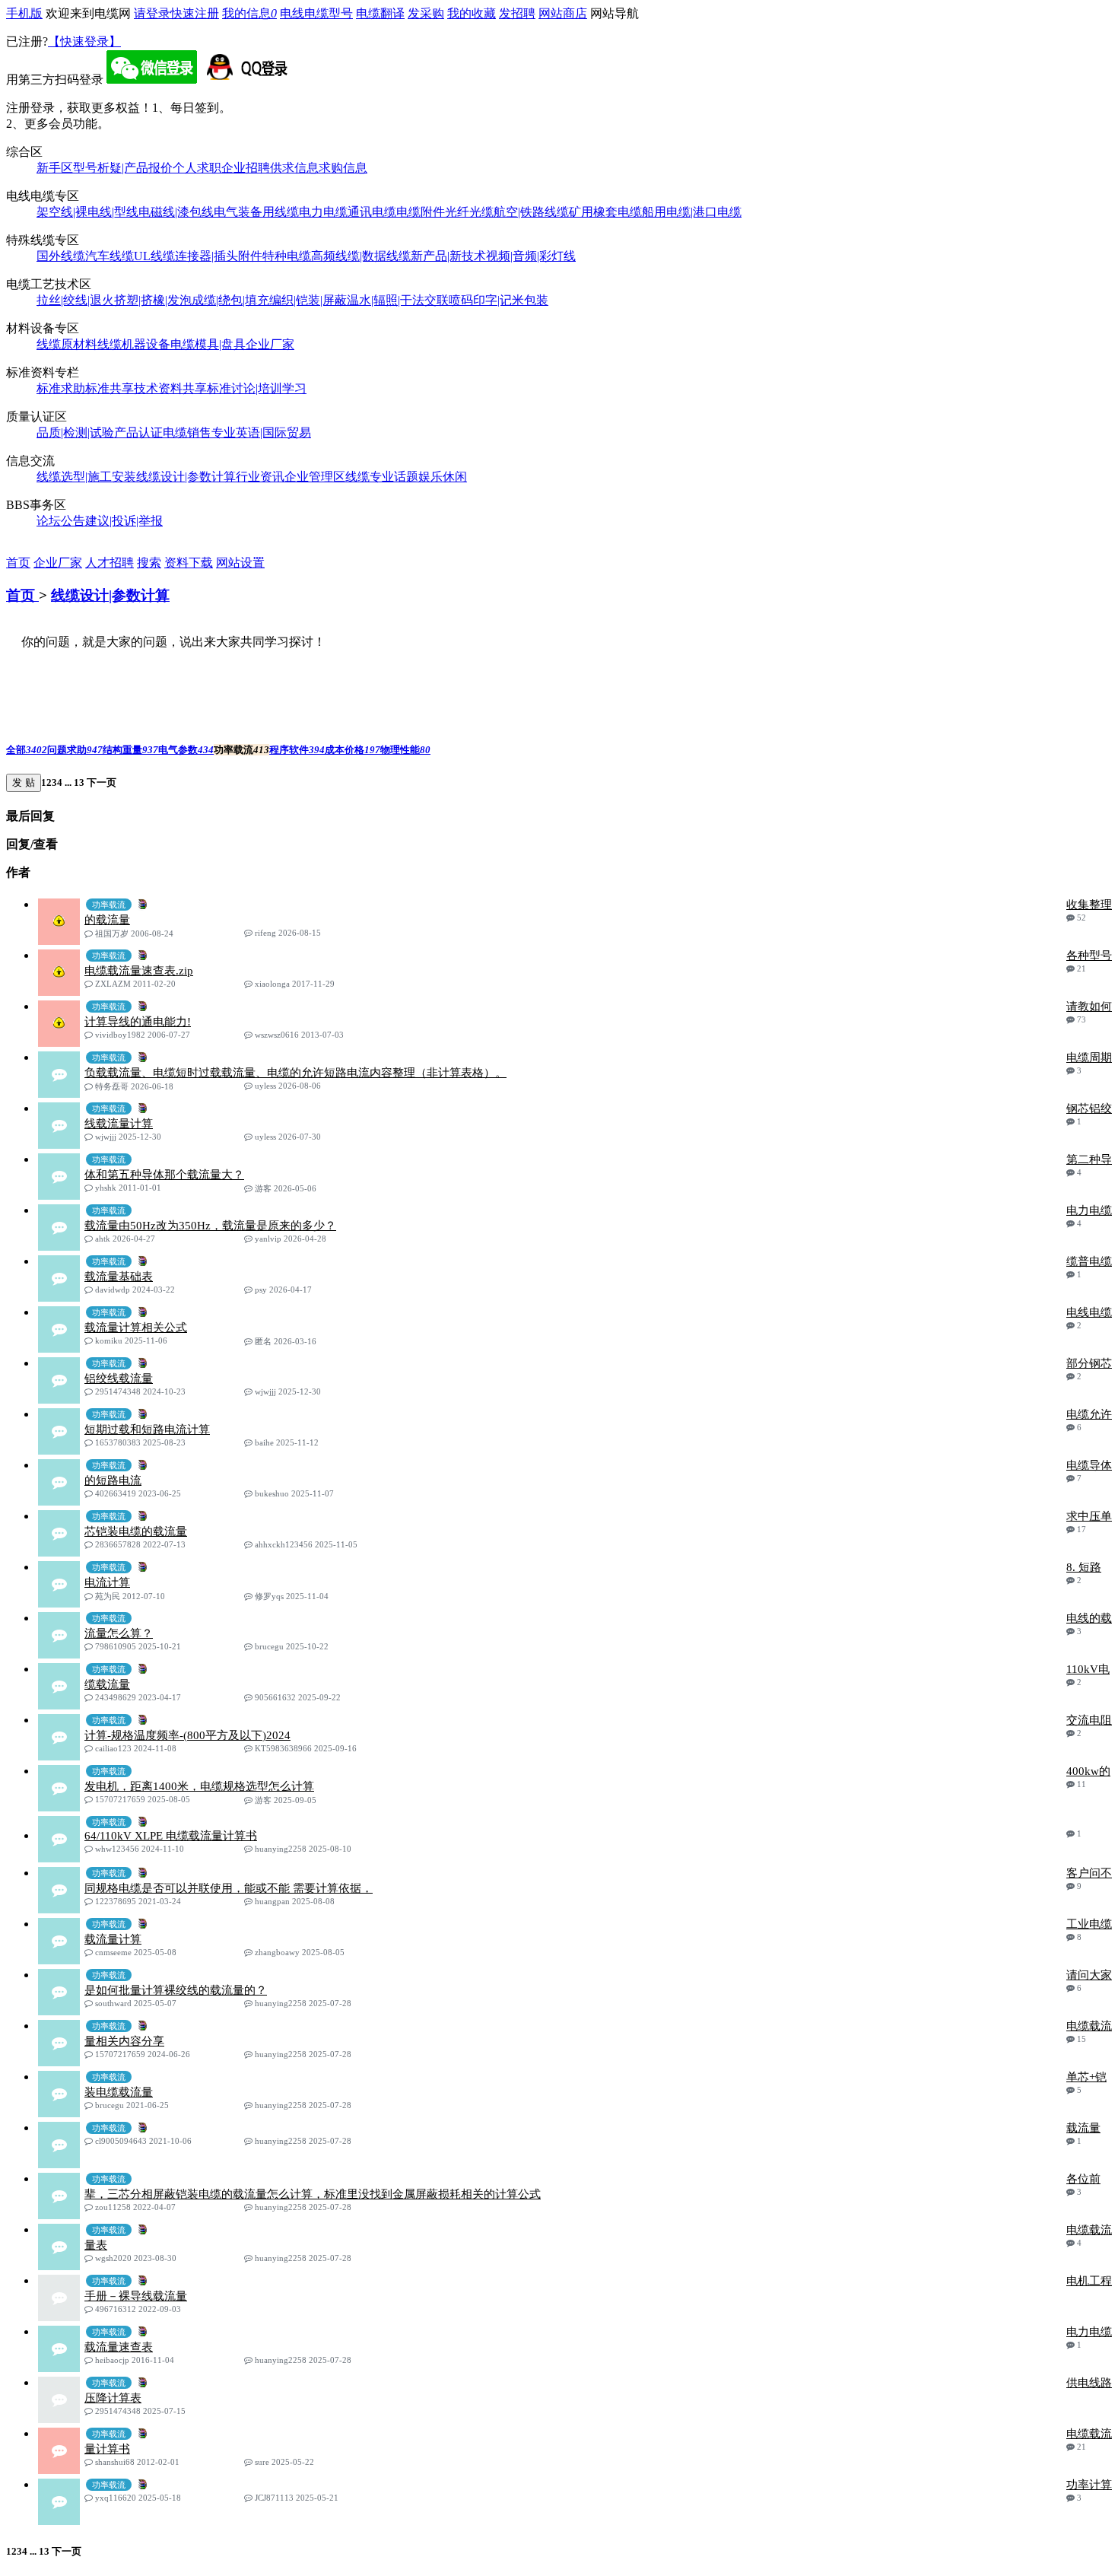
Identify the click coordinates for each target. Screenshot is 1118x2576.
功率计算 (1089, 2485)
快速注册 (195, 13)
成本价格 (353, 750)
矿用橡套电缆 (605, 212)
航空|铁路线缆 (531, 212)
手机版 (24, 13)
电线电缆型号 (316, 13)
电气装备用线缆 (256, 212)
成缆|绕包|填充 (230, 300)
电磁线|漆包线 (176, 212)
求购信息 (343, 168)
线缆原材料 (67, 344)
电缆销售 (187, 433)
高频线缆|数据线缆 (361, 256)
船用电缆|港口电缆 (692, 212)
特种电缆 (287, 256)
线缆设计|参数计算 (186, 477)
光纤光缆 (469, 212)
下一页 (100, 782)
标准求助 (61, 388)
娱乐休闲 (443, 477)
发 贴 (24, 782)
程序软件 (297, 750)
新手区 (55, 168)
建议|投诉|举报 (124, 521)
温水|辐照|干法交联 (398, 300)
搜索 (149, 563)
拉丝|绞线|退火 (75, 300)
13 (79, 782)
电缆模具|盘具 (208, 344)
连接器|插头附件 (219, 256)
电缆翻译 (380, 13)
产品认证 (138, 433)
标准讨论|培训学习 (257, 388)
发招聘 (517, 13)
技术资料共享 (170, 388)
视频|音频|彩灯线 (531, 256)
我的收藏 (472, 13)
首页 (18, 563)
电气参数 (186, 750)
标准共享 (110, 388)
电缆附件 (421, 212)
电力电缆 (323, 212)
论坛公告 (61, 521)
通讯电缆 (372, 212)
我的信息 (249, 13)
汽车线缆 (110, 256)
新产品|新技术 (448, 256)
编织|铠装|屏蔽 (308, 300)
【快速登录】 (84, 41)
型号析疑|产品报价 (123, 168)
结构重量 (130, 750)
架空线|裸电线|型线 (87, 212)
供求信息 (294, 168)
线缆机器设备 (134, 344)
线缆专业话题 (382, 477)
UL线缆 (154, 256)
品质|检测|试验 (75, 433)
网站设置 (240, 563)
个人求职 (197, 168)
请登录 (152, 13)
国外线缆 (61, 256)
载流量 (1083, 2128)
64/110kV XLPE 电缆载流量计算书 (171, 1836)
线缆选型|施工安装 (86, 477)
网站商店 (563, 13)
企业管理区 (315, 477)
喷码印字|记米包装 (499, 300)
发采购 (426, 13)
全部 (27, 750)
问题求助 (75, 750)
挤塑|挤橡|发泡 (153, 300)
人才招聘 (110, 563)
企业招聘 (246, 168)
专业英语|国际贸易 (261, 433)
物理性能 (405, 750)
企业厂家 (270, 344)
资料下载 (189, 563)
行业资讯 (260, 477)
